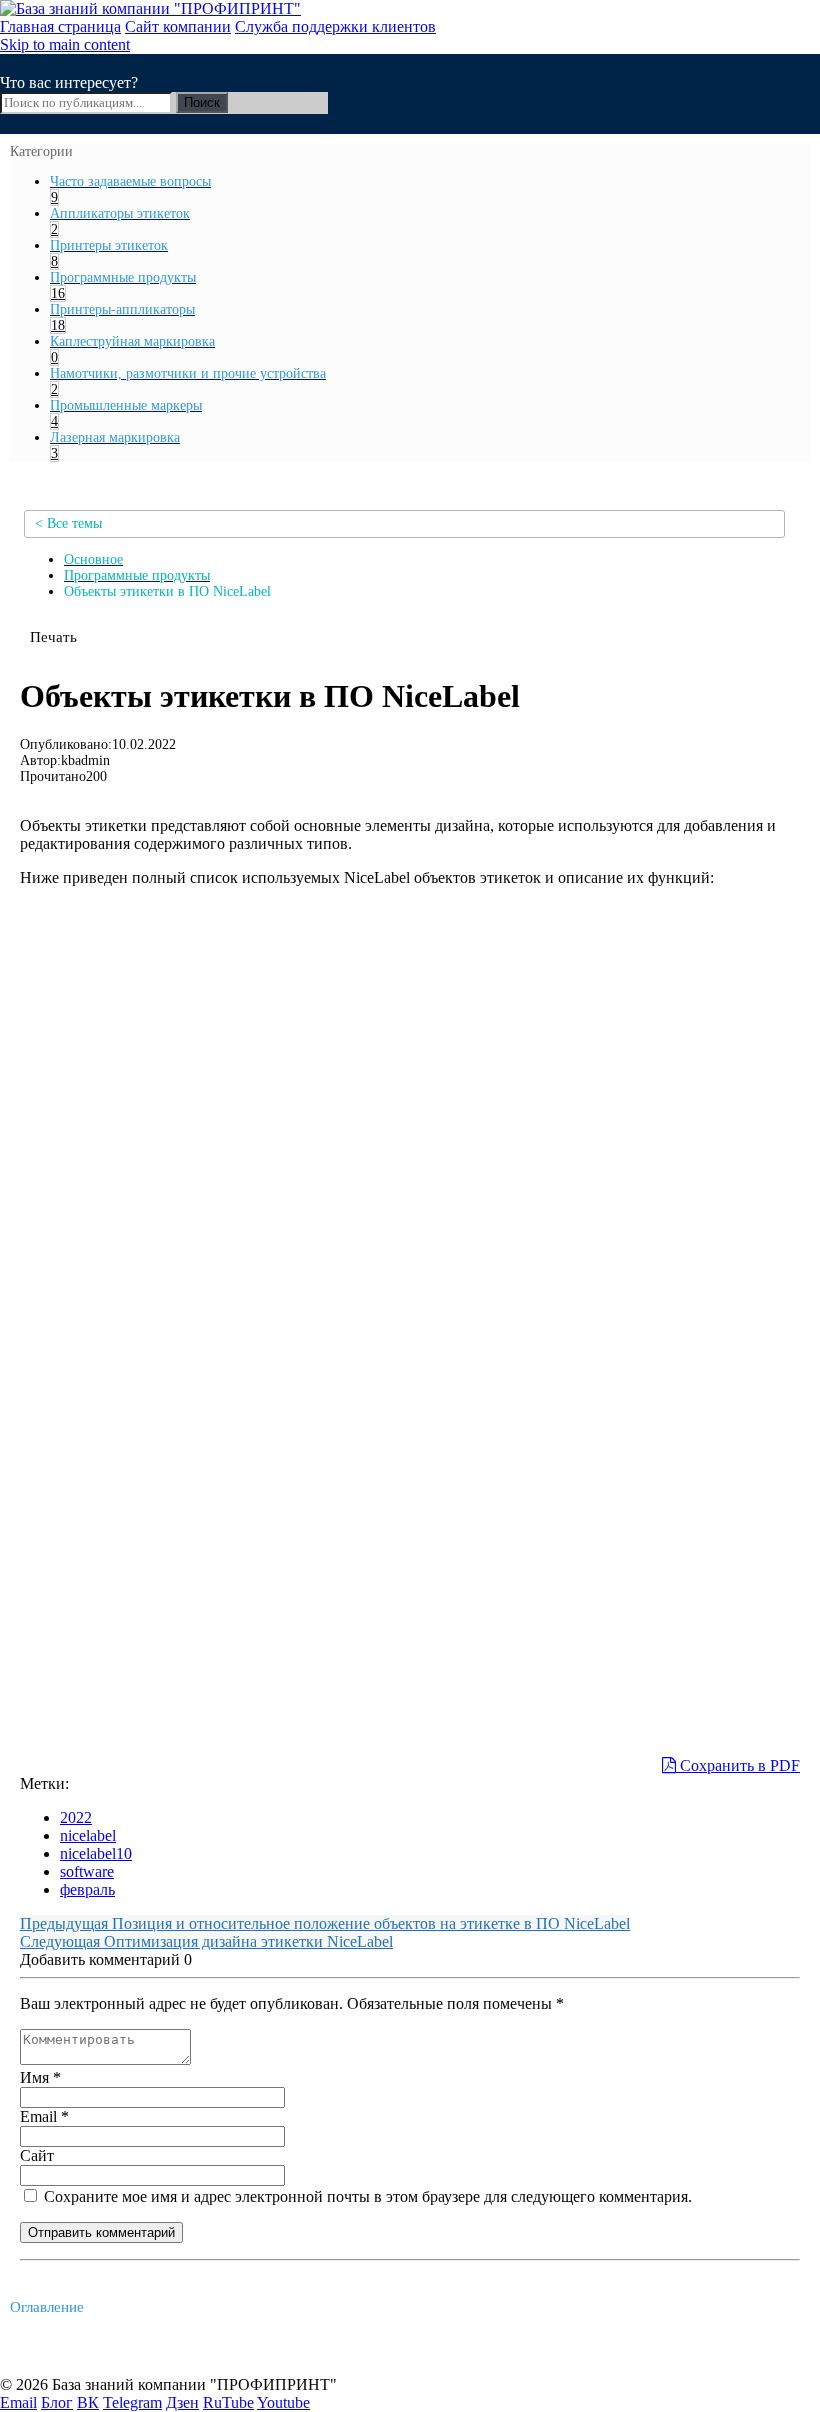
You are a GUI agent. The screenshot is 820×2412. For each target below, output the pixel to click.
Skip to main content (65, 44)
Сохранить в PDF (738, 1765)
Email (44, 2116)
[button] (53, 636)
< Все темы (68, 523)
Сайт (37, 2155)
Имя (40, 2077)
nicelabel (88, 1835)
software (87, 1871)
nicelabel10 (96, 1853)
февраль (87, 1889)
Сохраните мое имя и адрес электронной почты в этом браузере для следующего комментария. (366, 2196)
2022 (76, 1817)
